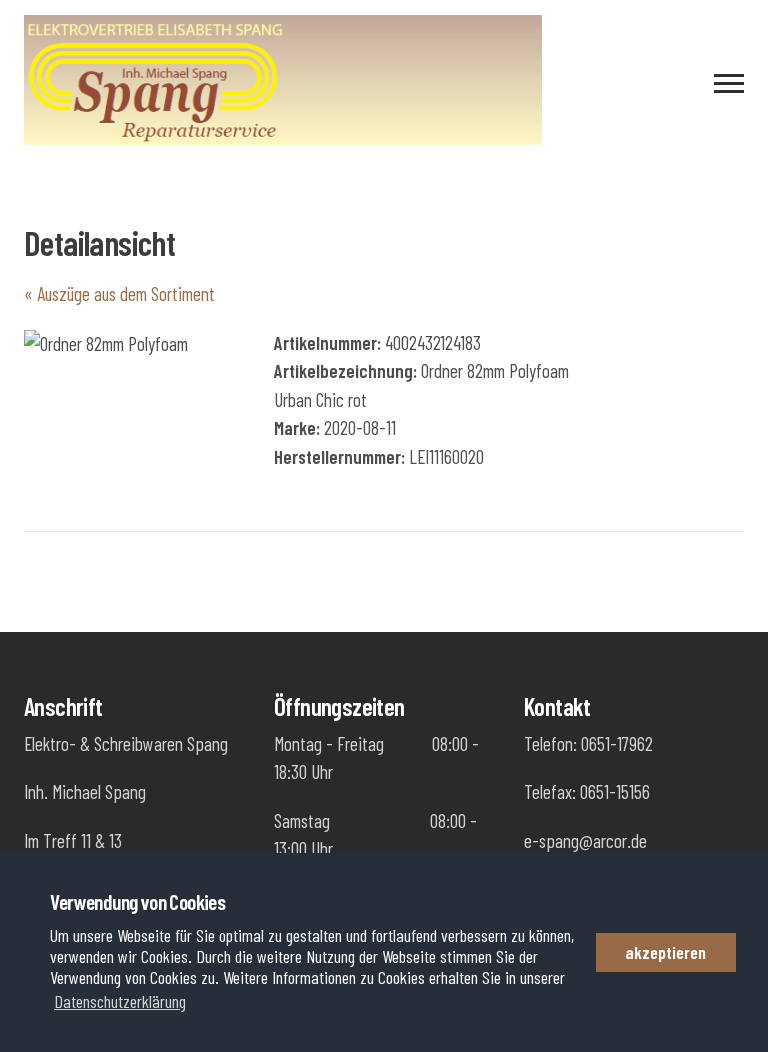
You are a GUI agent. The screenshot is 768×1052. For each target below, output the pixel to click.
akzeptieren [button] (665, 952)
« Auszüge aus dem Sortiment (119, 293)
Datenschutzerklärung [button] (120, 1001)
